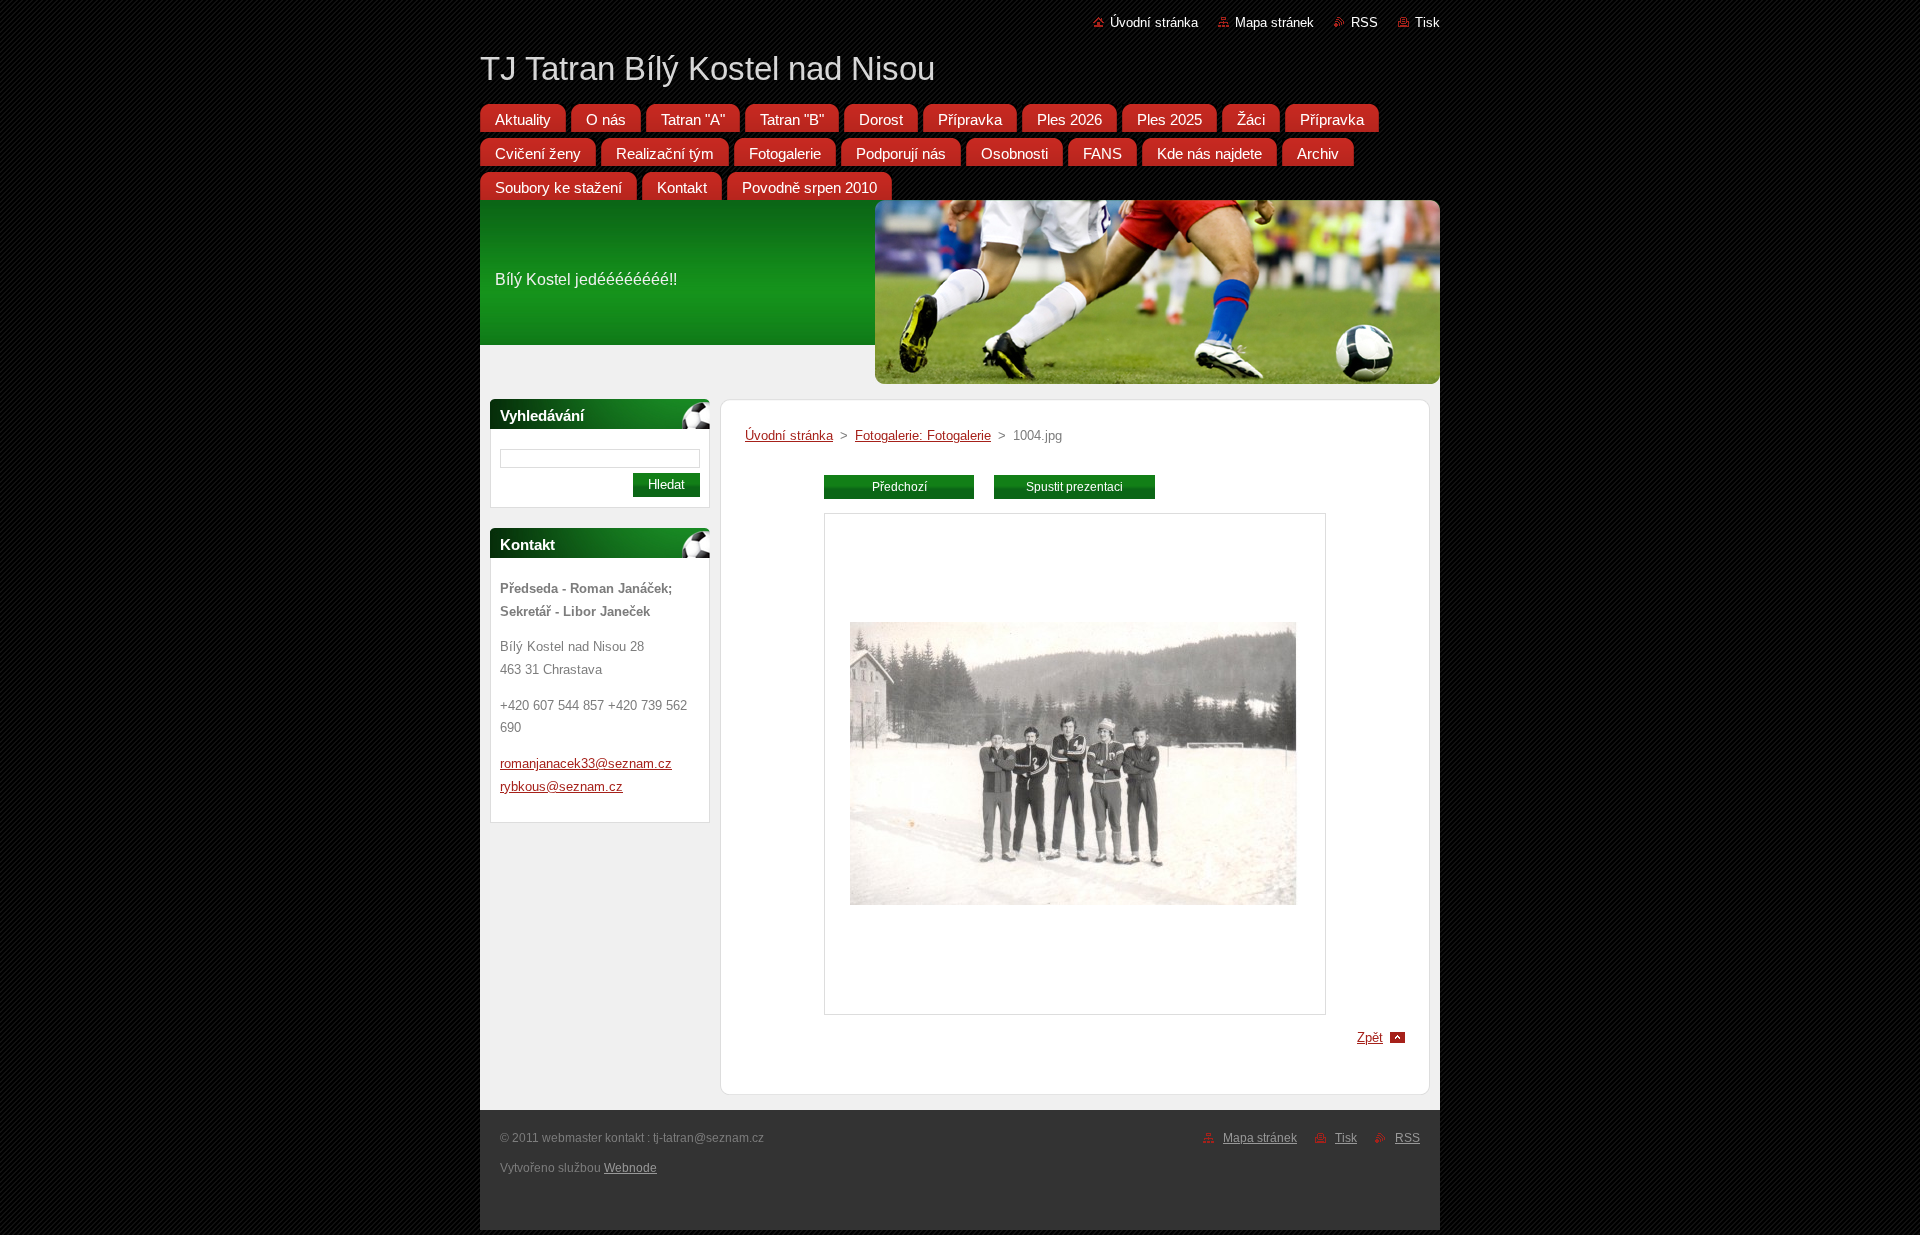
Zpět (1370, 1037)
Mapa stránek (1274, 22)
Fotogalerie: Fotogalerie (923, 435)
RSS (1364, 22)
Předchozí (899, 487)
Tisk (1427, 22)
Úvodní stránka (1154, 22)
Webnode (630, 1168)
